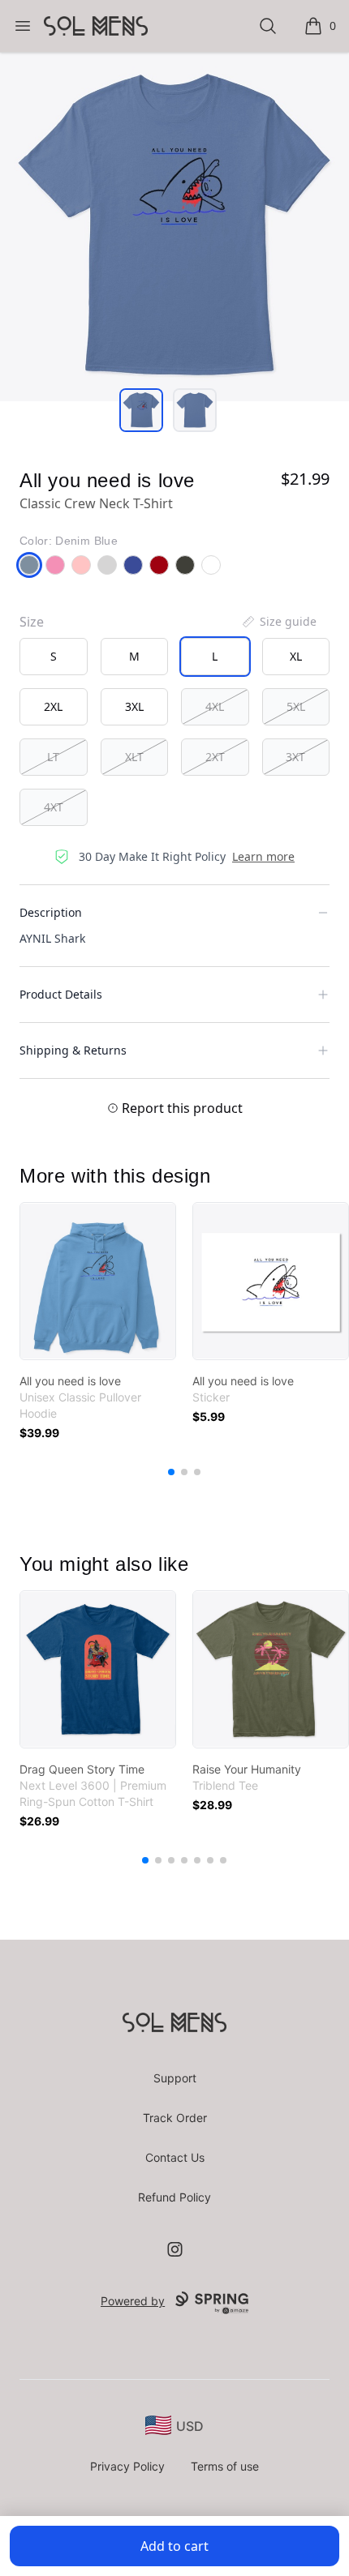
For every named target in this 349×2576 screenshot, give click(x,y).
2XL (53, 706)
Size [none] (32, 622)
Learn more (263, 856)
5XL (296, 706)
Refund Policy (174, 2197)
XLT (134, 757)
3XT (295, 757)
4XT (54, 807)
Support (175, 2078)
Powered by (133, 2301)
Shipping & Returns (73, 1050)
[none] (278, 622)
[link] (98, 1281)
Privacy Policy (127, 2466)
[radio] (54, 657)
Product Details (61, 994)
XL (296, 656)
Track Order (175, 2118)
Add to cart (174, 2546)
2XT (215, 757)
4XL (215, 706)
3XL (134, 706)
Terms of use (225, 2466)
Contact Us (175, 2157)
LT (53, 757)
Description (51, 912)
